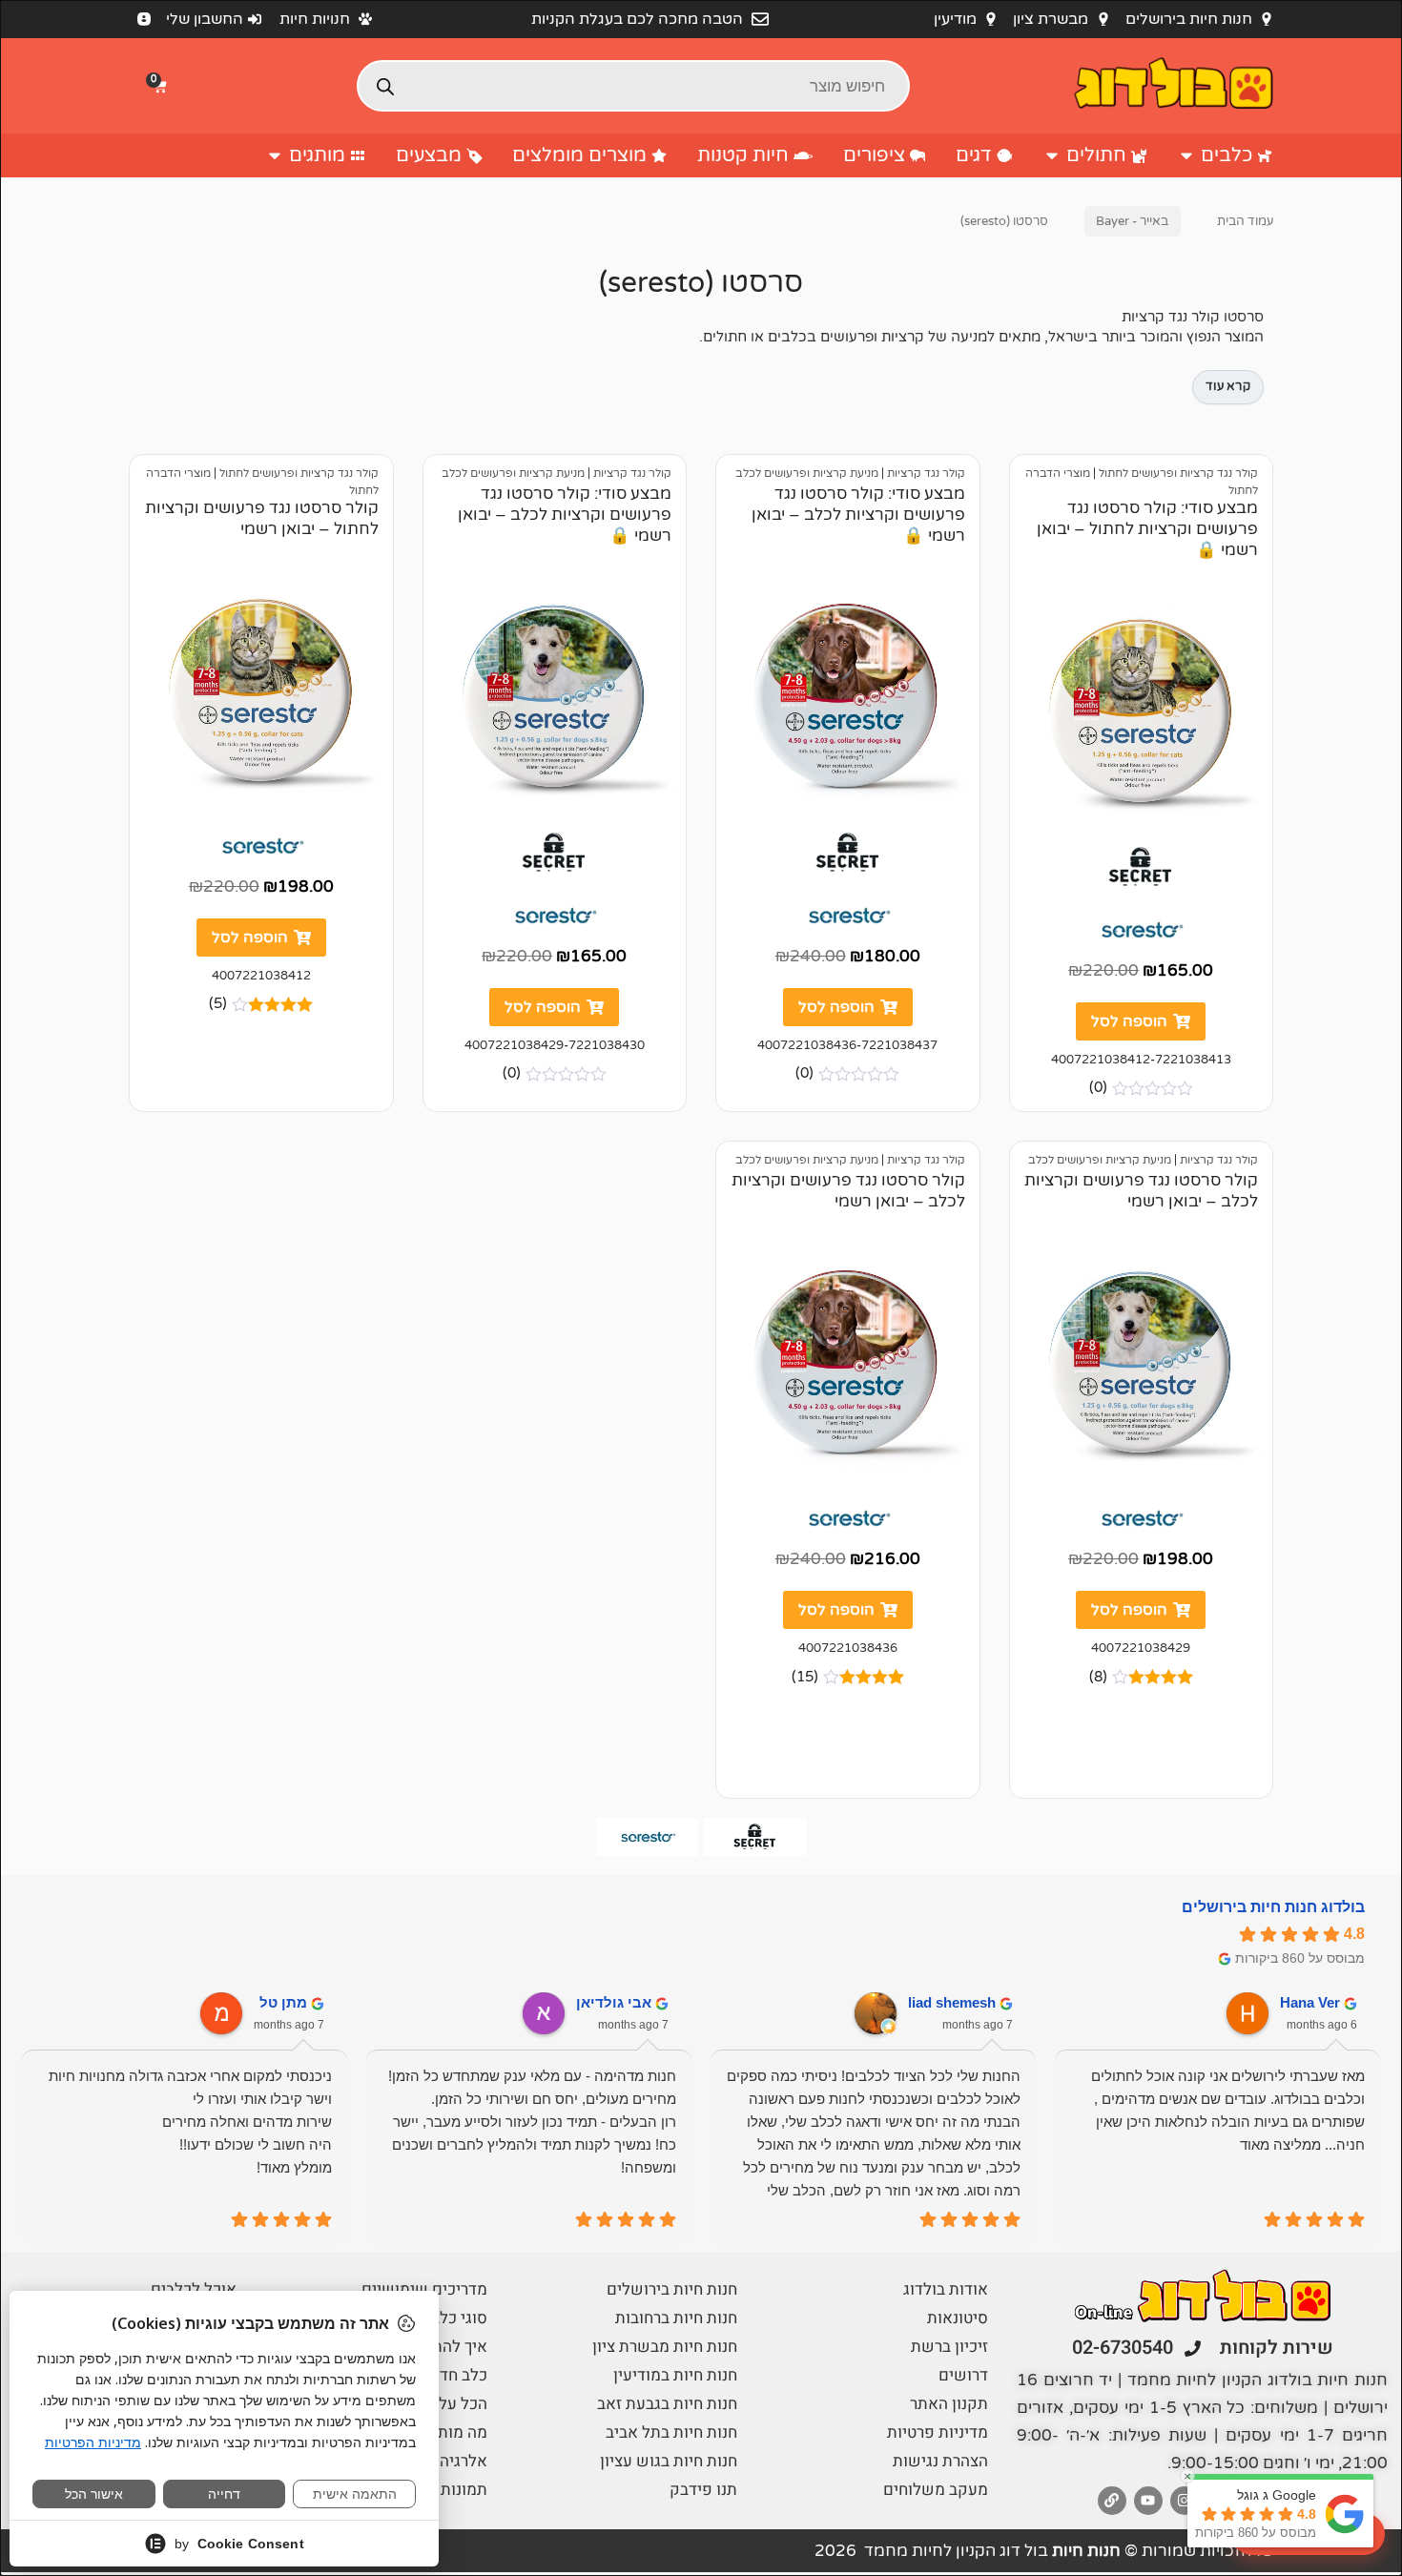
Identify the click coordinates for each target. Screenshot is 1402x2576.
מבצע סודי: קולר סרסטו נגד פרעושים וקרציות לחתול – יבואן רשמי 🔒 (1147, 529)
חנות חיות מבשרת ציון (665, 2347)
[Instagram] (1185, 2501)
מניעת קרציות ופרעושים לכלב (807, 473)
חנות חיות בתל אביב (671, 2432)
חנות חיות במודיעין (675, 2375)
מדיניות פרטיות (938, 2432)
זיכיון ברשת (949, 2347)
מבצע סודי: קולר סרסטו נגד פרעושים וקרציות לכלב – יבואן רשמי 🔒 (858, 515)
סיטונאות (958, 2318)
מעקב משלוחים (936, 2490)
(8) (1098, 1677)
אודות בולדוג (946, 2289)
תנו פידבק (703, 2490)
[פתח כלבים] (1186, 155)
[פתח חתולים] (1052, 155)
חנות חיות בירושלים (672, 2289)
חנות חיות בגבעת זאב (667, 2404)
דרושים (963, 2375)
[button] (162, 86)
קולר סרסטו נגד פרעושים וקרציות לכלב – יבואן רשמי (1141, 1191)
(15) (805, 1677)
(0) (1098, 1088)
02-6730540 (1123, 2348)
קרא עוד (1228, 386)
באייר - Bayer (1132, 221)
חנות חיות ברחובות (676, 2318)
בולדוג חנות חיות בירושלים (1273, 1907)
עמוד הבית (1245, 221)
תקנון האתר (949, 2404)
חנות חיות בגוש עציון (669, 2461)
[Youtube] (1148, 2501)
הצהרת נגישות (940, 2461)
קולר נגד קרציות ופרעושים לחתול (1178, 473)
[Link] (1112, 2501)
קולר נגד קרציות (926, 473)
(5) (218, 1004)
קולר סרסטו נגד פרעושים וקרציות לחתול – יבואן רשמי (262, 518)
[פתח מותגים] (275, 155)
